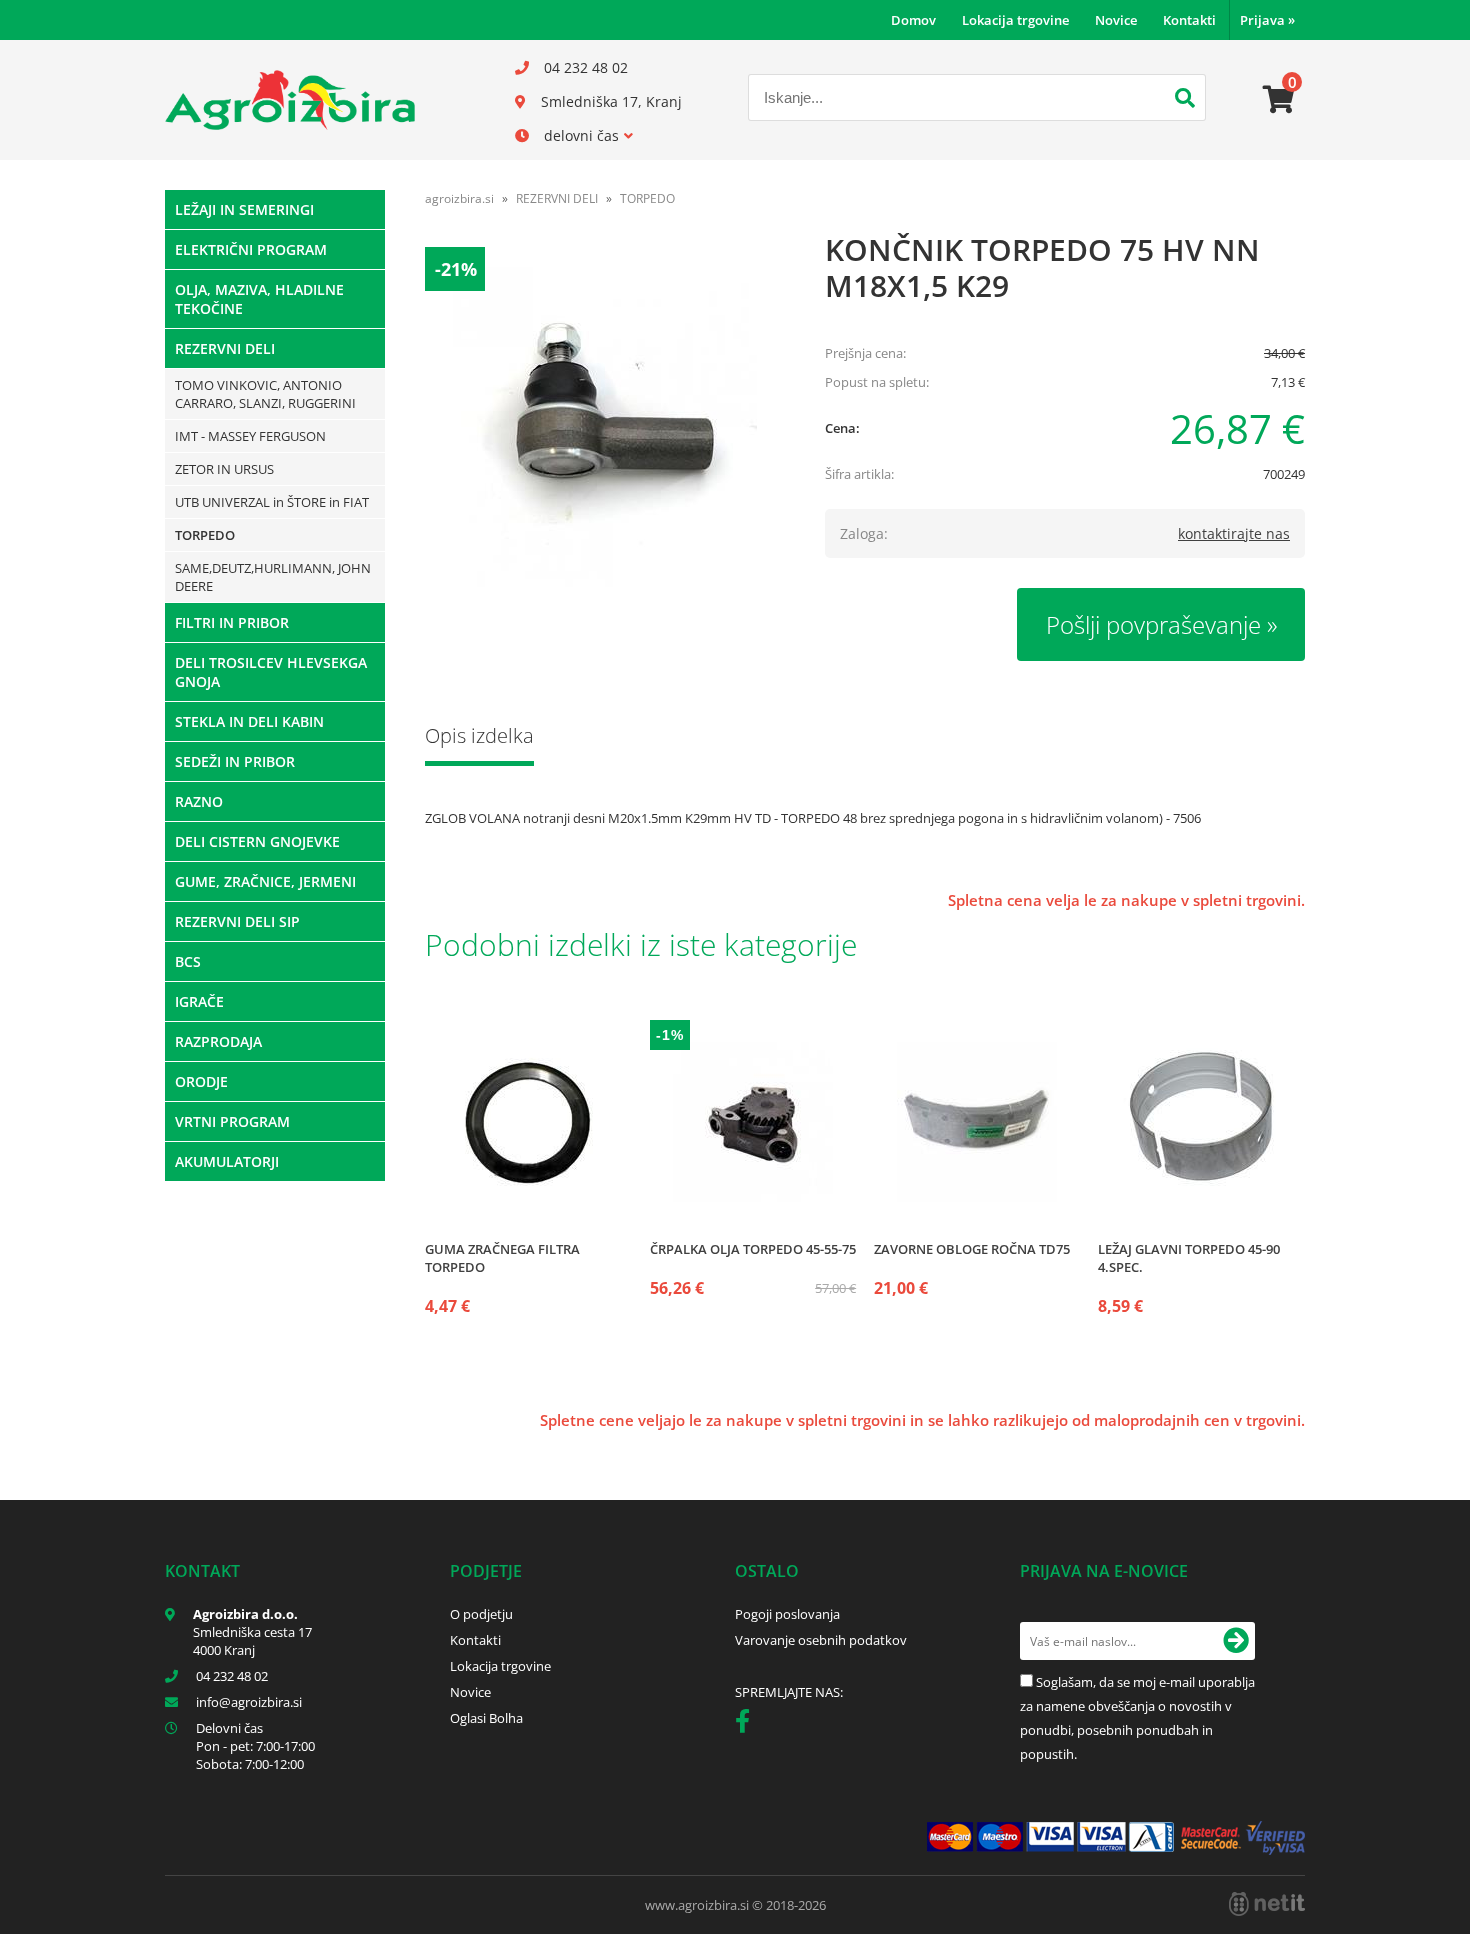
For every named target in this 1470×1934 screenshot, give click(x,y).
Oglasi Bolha (486, 1718)
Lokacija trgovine (1015, 20)
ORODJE (201, 1081)
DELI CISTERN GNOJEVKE (257, 841)
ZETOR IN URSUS (224, 469)
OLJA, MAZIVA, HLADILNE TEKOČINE (259, 299)
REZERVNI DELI (225, 348)
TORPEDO (205, 535)
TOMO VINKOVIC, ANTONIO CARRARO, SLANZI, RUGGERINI (265, 394)
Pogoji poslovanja (787, 1614)
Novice (1116, 20)
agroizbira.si (459, 198)
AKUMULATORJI (227, 1161)
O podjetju (481, 1614)
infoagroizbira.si (249, 1702)
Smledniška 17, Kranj (611, 101)
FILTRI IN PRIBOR (232, 622)
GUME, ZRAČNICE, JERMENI (265, 881)
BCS (188, 961)
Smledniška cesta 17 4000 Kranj (252, 1641)
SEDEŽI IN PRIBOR (235, 761)
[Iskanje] (1185, 100)
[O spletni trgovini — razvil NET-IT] (1267, 1904)
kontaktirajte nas (1234, 533)
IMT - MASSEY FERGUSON (250, 436)
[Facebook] (747, 1725)
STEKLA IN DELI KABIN (249, 721)
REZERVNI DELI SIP (237, 921)
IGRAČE (199, 1001)
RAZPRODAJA (218, 1041)
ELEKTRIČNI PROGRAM (251, 249)
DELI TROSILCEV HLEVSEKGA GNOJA (271, 672)
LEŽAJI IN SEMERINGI (244, 209)
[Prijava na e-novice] (1236, 1641)
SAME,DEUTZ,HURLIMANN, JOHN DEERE (273, 577)
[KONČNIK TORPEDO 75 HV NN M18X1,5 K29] (605, 427)
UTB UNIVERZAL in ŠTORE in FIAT (272, 502)
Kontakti (1189, 20)
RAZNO (199, 801)
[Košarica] (1279, 100)
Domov (913, 20)
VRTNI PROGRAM (232, 1121)
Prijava (1267, 20)
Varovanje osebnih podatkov (821, 1640)
